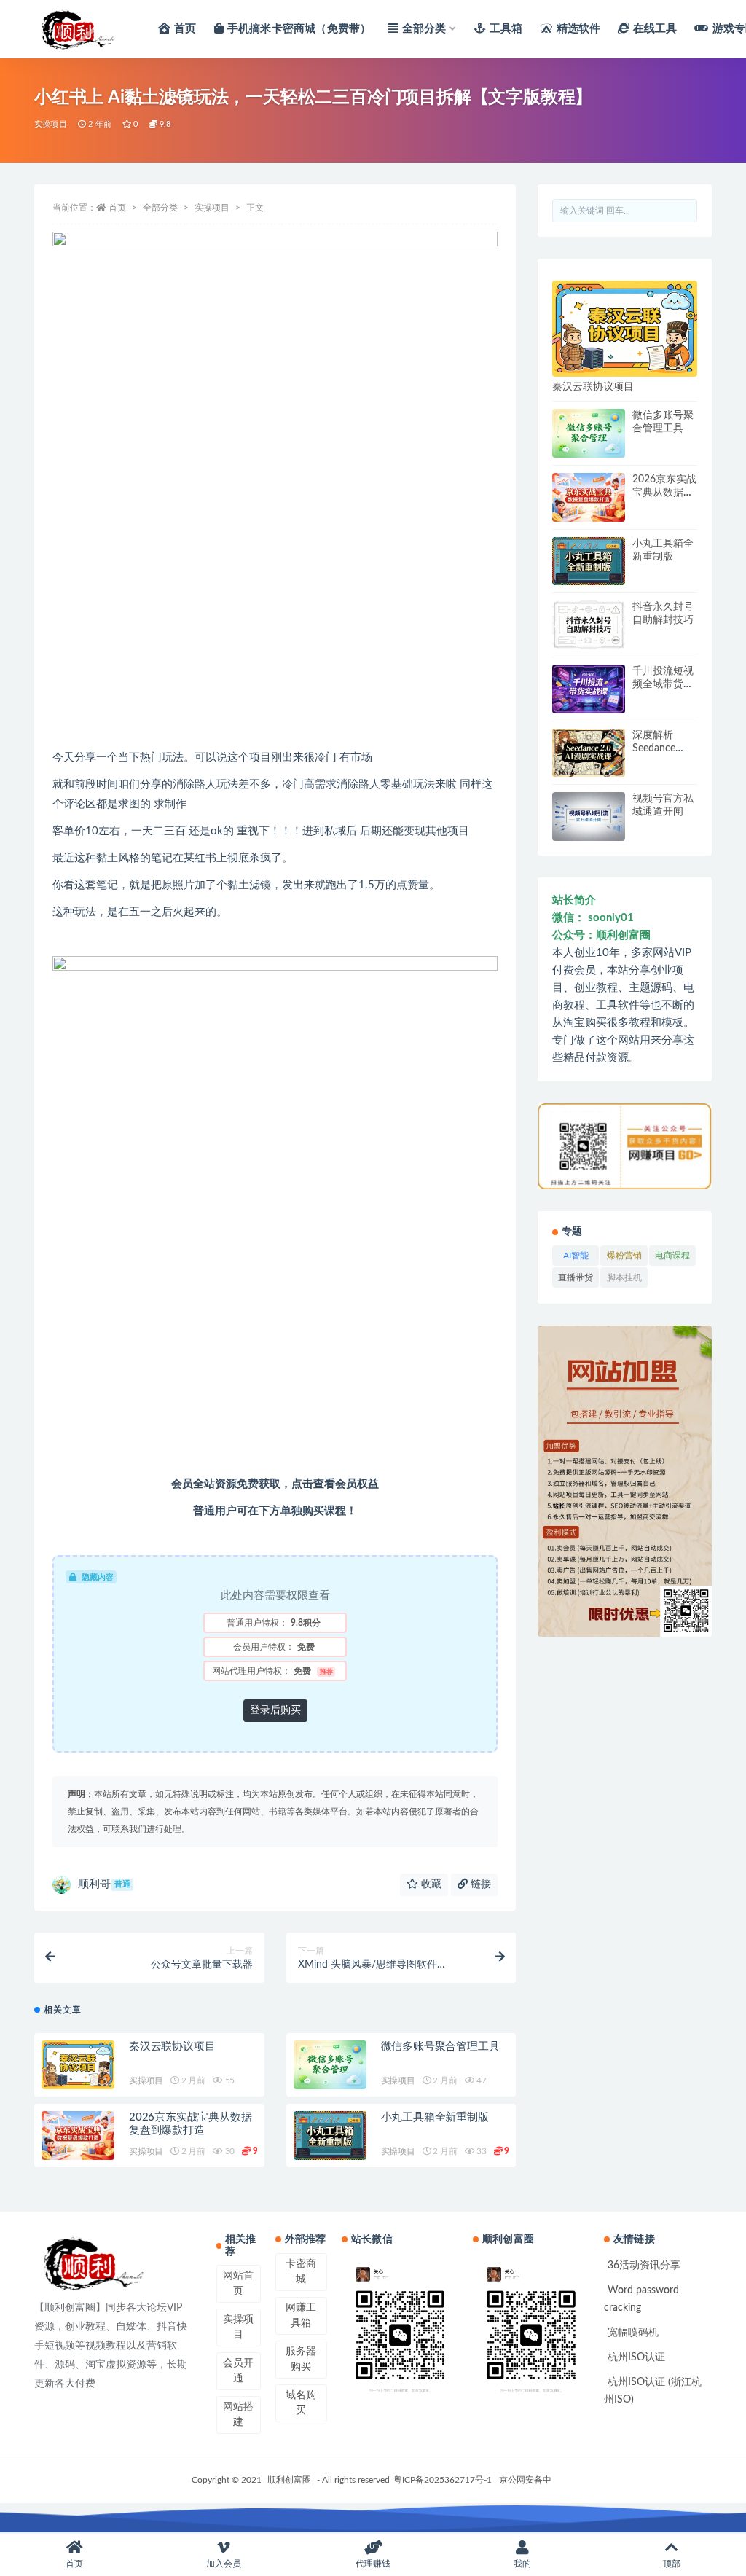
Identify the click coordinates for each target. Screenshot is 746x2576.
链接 (479, 1884)
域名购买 (301, 2403)
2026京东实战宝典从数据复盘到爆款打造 (664, 493)
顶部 (672, 2564)
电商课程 (672, 1258)
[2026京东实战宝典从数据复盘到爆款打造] (78, 2135)
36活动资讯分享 (644, 2266)
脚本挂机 (624, 1280)
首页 (185, 29)
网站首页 (238, 2283)
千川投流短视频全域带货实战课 (663, 684)
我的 (522, 2564)
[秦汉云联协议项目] (78, 2065)
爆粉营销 (624, 1258)
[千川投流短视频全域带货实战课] (589, 689)
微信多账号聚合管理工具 (440, 2047)
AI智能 (576, 1258)
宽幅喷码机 (633, 2333)
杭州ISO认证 (636, 2357)
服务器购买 (301, 2359)
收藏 (430, 1884)
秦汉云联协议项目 (172, 2047)
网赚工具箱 (301, 2315)
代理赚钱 (373, 2564)
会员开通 (238, 2371)
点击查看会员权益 (335, 1484)
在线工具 (655, 29)
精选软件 (578, 29)
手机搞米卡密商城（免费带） (299, 29)
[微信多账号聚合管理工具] (330, 2065)
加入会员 (224, 2564)
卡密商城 (301, 2272)
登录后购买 (275, 1710)
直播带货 (576, 1280)
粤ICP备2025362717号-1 (443, 2480)
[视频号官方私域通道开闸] (589, 817)
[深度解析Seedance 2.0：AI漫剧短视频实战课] (589, 753)
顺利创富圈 (289, 2480)
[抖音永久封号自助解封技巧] (589, 625)
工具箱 (506, 29)
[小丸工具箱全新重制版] (330, 2135)
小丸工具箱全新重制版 (435, 2117)
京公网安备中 (525, 2480)
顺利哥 (104, 1884)
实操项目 (51, 124)
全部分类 (424, 29)
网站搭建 (238, 2415)
